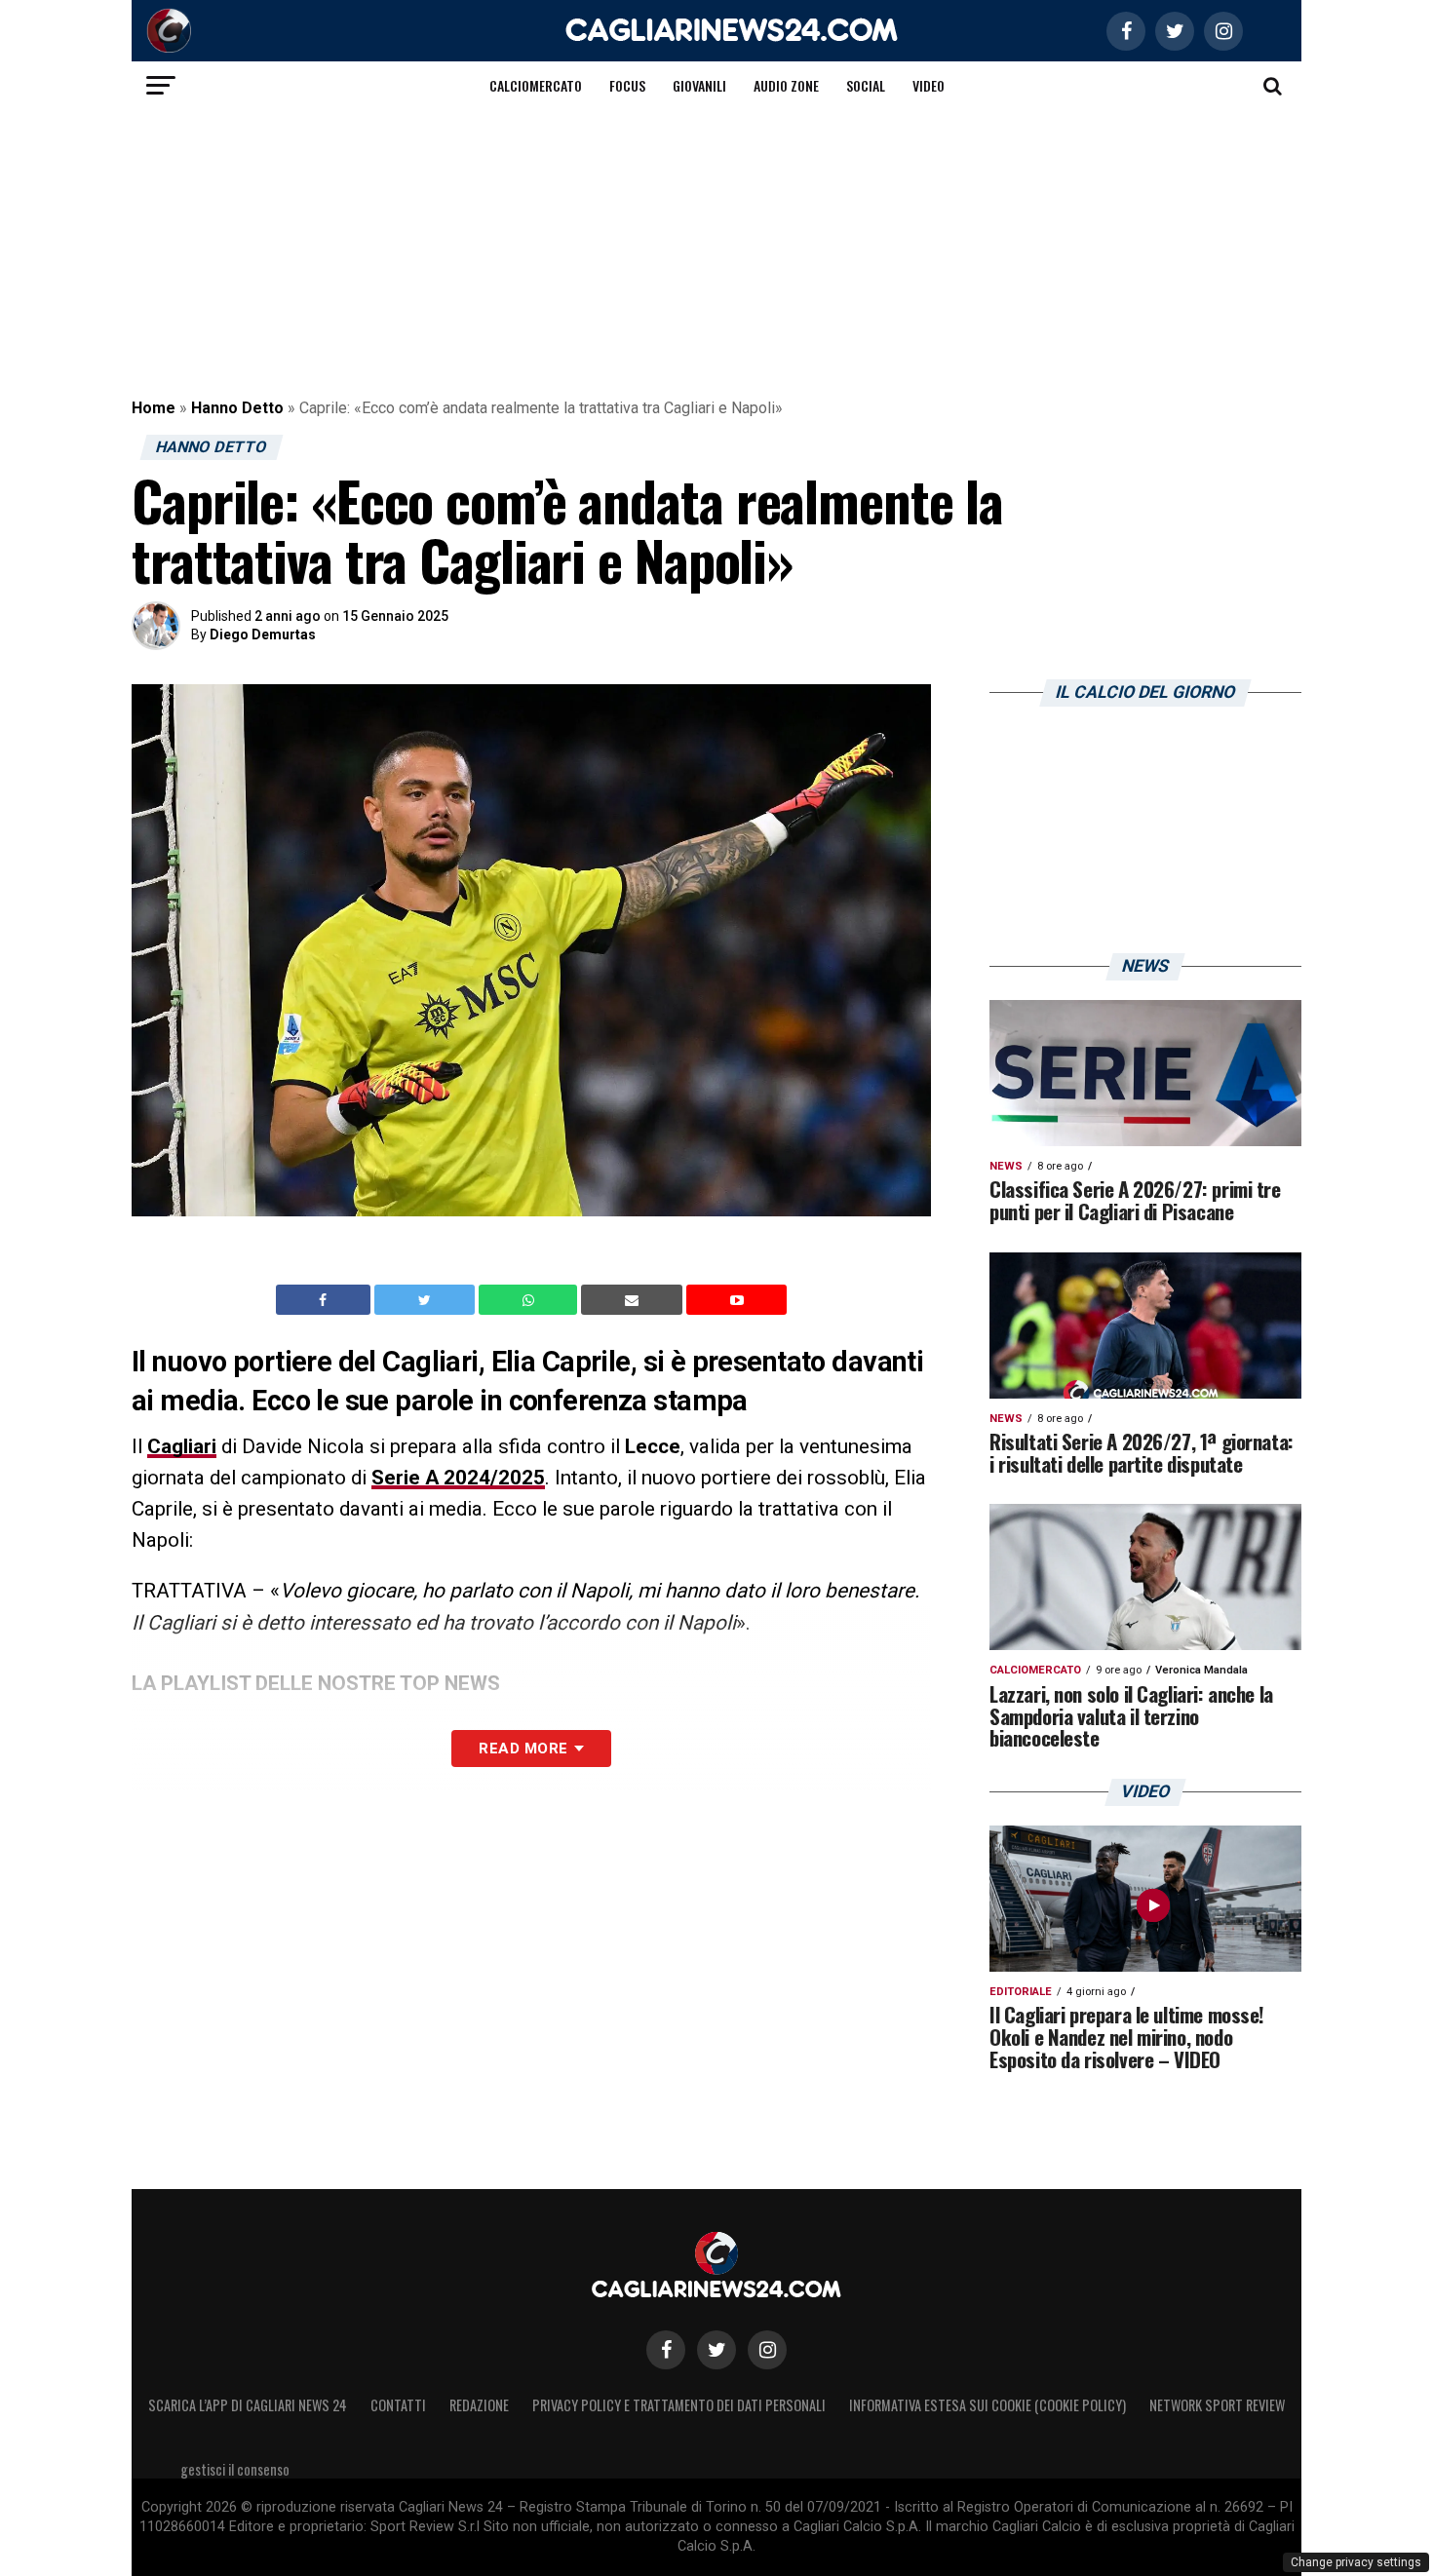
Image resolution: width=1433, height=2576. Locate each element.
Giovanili (699, 85)
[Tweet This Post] (426, 1300)
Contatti (398, 2405)
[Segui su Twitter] (716, 2350)
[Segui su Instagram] (767, 2350)
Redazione (479, 2405)
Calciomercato (536, 85)
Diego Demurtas (263, 634)
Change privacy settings (1356, 2562)
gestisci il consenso (235, 2469)
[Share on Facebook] (326, 1300)
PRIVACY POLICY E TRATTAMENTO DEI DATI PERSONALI (679, 2405)
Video (929, 85)
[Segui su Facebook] (666, 2350)
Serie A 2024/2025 (458, 1478)
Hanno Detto (237, 408)
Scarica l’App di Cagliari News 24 (248, 2405)
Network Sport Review (1217, 2405)
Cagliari (182, 1446)
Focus (627, 85)
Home (154, 408)
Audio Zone (786, 85)
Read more (523, 1749)
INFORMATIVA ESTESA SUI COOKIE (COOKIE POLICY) (988, 2405)
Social (866, 85)
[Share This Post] (530, 1300)
